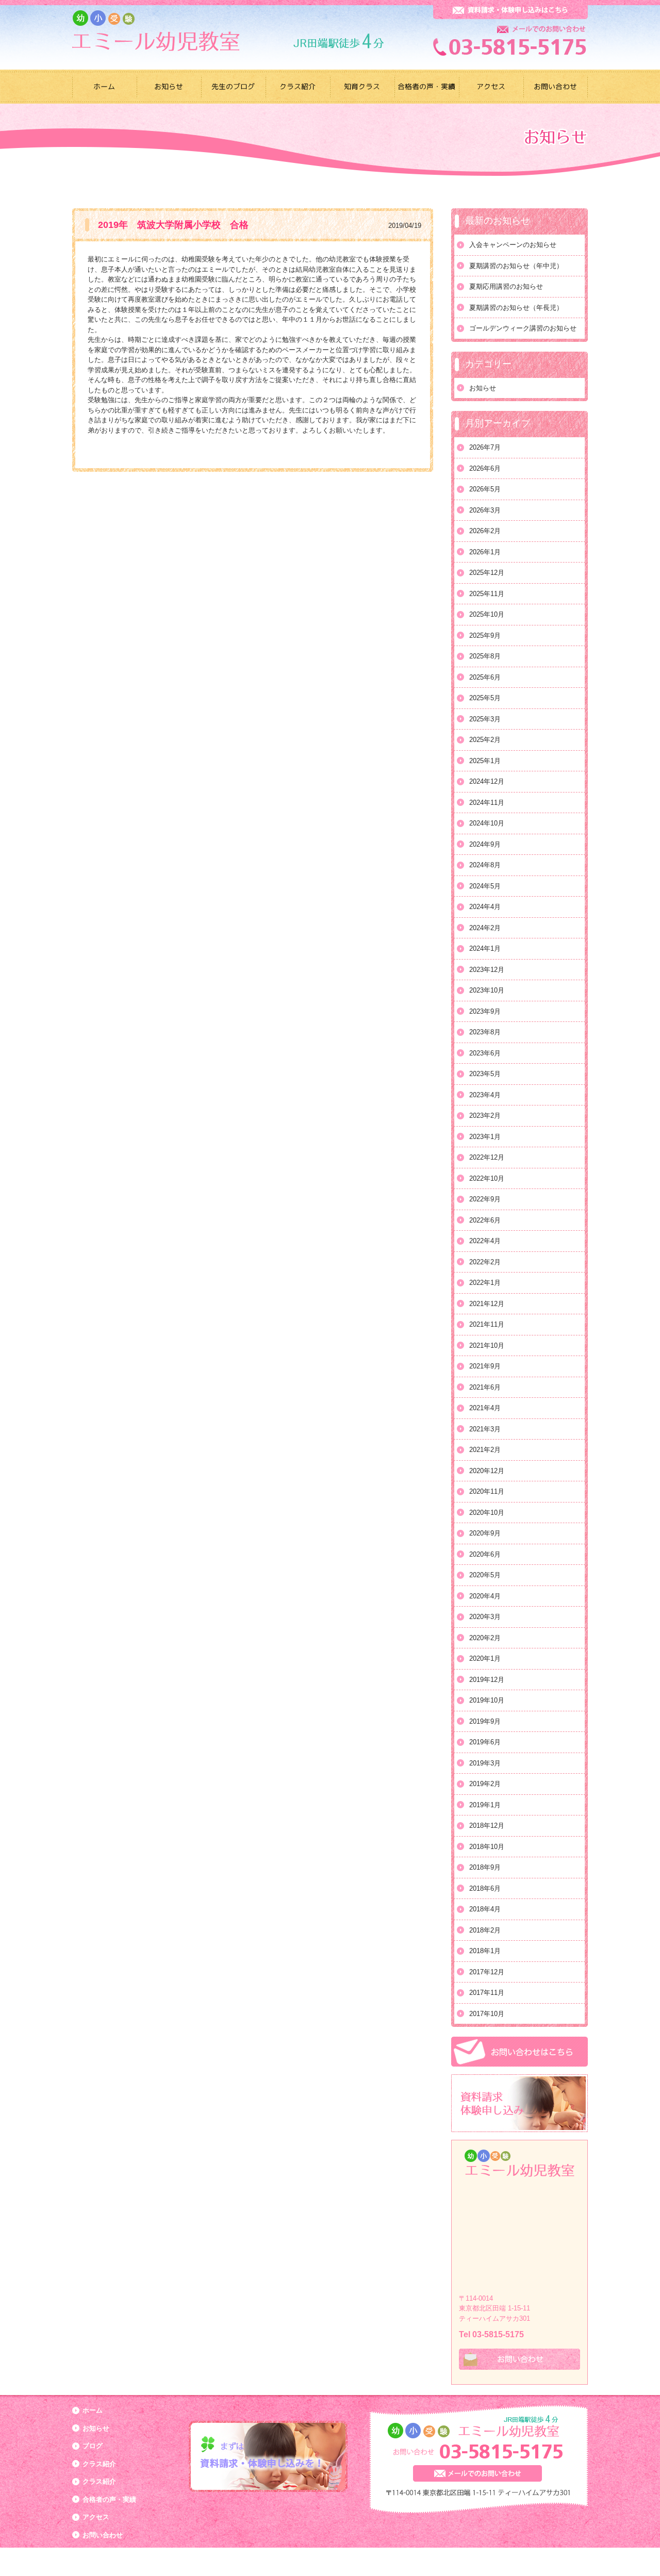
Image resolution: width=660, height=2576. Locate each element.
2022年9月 (485, 1199)
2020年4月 (485, 1596)
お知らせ (483, 388)
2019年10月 (487, 1700)
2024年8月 (485, 865)
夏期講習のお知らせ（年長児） (516, 308)
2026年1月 (485, 552)
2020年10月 (487, 1513)
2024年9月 (485, 844)
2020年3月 (485, 1617)
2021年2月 (485, 1450)
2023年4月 (485, 1095)
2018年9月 (485, 1867)
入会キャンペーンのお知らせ (513, 245)
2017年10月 (487, 2014)
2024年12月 (487, 781)
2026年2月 (485, 531)
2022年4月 (485, 1241)
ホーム (93, 2410)
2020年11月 (487, 1491)
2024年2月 (485, 928)
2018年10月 (487, 1847)
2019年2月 (485, 1784)
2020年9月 (485, 1533)
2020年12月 (487, 1471)
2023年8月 (485, 1032)
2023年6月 (485, 1053)
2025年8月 (485, 656)
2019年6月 (485, 1742)
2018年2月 (485, 1930)
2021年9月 (485, 1366)
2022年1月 (485, 1283)
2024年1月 (485, 948)
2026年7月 (485, 447)
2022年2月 (485, 1262)
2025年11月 (487, 594)
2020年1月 (485, 1658)
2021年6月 (485, 1387)
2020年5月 (485, 1575)
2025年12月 (487, 573)
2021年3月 (485, 1429)
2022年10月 (487, 1178)
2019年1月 (485, 1805)
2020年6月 (485, 1554)
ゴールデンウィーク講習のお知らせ (523, 328)
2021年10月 (487, 1345)
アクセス (96, 2517)
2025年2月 (485, 740)
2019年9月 (485, 1721)
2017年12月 (487, 1972)
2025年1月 (485, 761)
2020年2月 (485, 1638)
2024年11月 (487, 803)
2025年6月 (485, 677)
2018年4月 (485, 1909)
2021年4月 (485, 1408)
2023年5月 (485, 1074)
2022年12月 (487, 1157)
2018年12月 (487, 1826)
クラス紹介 (99, 2464)
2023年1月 (485, 1137)
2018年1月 (485, 1951)
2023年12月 (487, 970)
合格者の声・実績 (109, 2499)
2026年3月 (485, 510)
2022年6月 (485, 1220)
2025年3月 (485, 719)
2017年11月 (487, 1993)
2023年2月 (485, 1116)
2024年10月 (487, 823)
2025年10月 (487, 614)
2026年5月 (485, 489)
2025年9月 (485, 635)
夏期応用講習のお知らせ (506, 286)
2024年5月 (485, 886)
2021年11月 (487, 1324)
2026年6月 (485, 468)
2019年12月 (487, 1680)
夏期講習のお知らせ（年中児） (516, 266)
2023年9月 (485, 1011)
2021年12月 (487, 1304)
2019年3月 (485, 1763)
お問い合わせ (103, 2535)
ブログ (93, 2446)
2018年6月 (485, 1888)
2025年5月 (485, 698)
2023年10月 (487, 990)
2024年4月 (485, 907)
